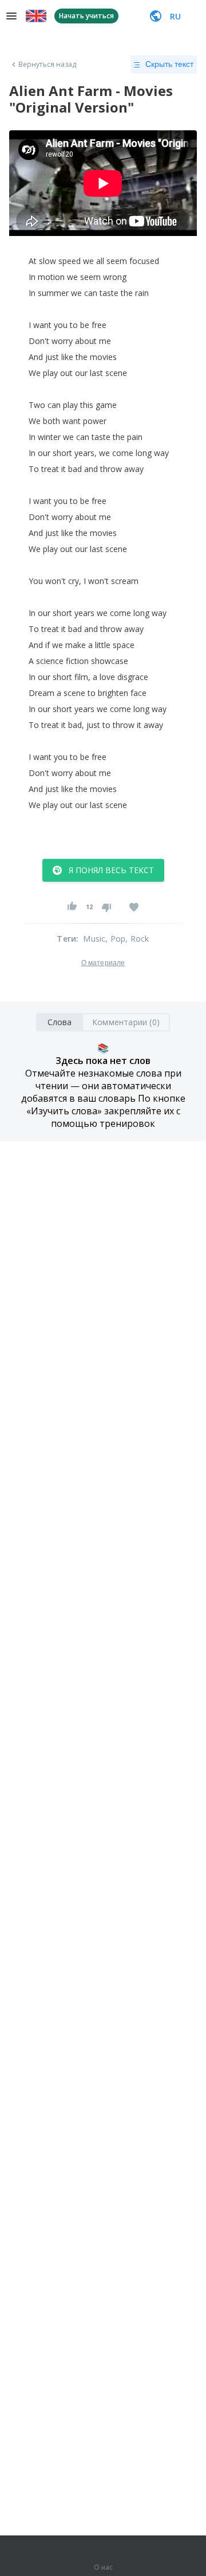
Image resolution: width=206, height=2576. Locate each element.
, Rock (137, 939)
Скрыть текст (169, 64)
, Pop (115, 939)
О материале (103, 963)
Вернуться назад (47, 65)
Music (94, 939)
